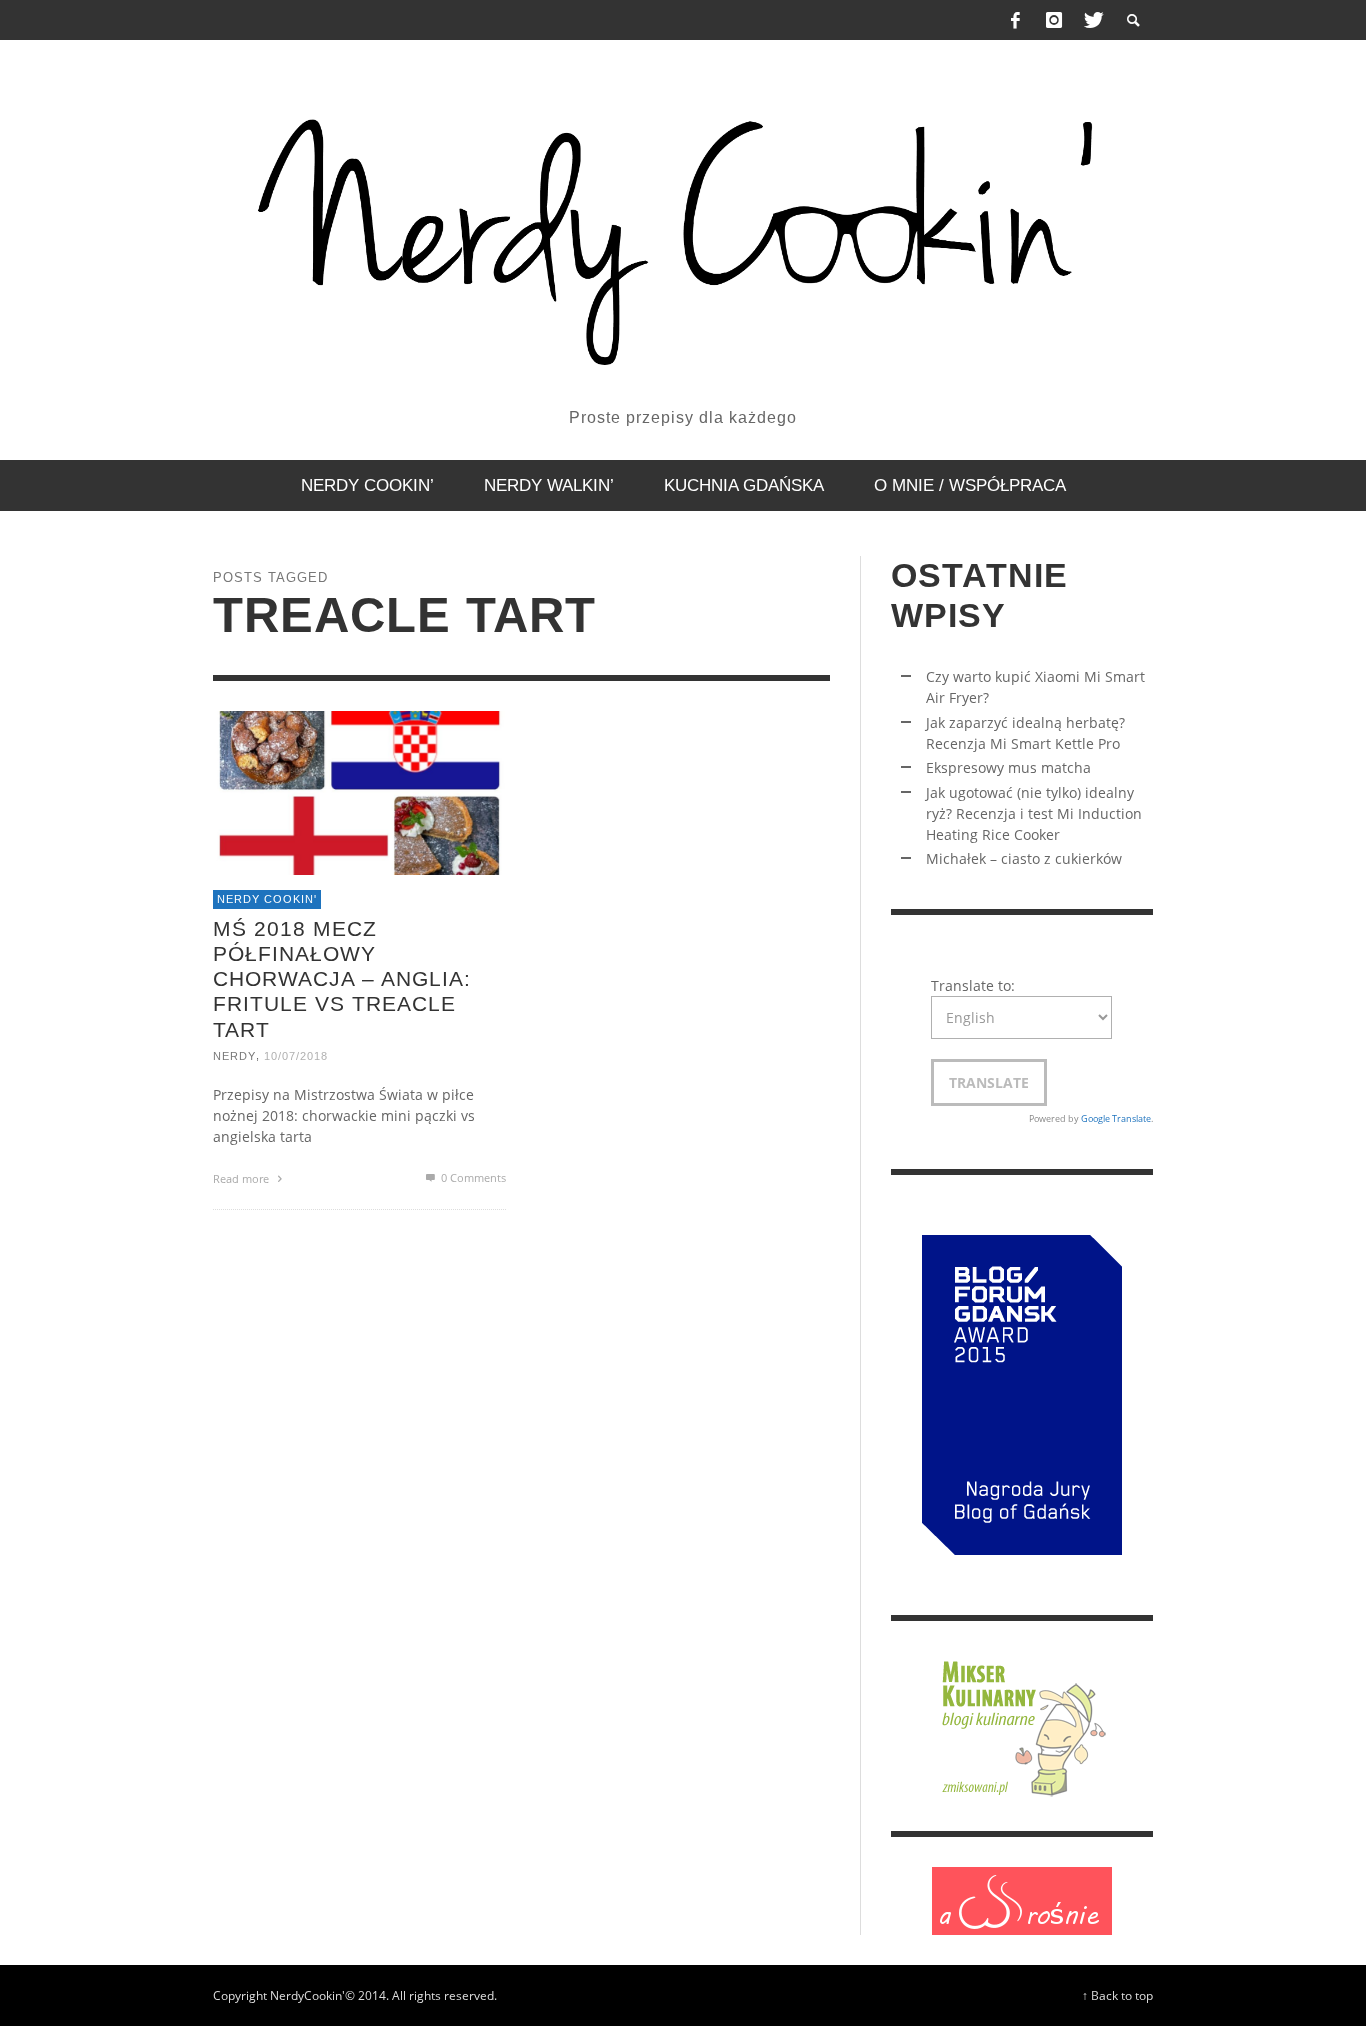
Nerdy (234, 1055)
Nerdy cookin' (267, 899)
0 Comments (472, 1176)
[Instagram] (1054, 20)
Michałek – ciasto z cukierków (1024, 858)
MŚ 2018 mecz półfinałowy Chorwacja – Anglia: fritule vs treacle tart (342, 978)
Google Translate (1116, 1118)
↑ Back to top (1117, 1995)
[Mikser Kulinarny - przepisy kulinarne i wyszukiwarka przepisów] (1022, 1724)
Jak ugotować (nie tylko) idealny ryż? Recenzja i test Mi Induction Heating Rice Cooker (1034, 813)
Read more (242, 1177)
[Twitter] (1092, 20)
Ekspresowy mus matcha (1008, 767)
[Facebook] (1016, 20)
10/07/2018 (296, 1055)
